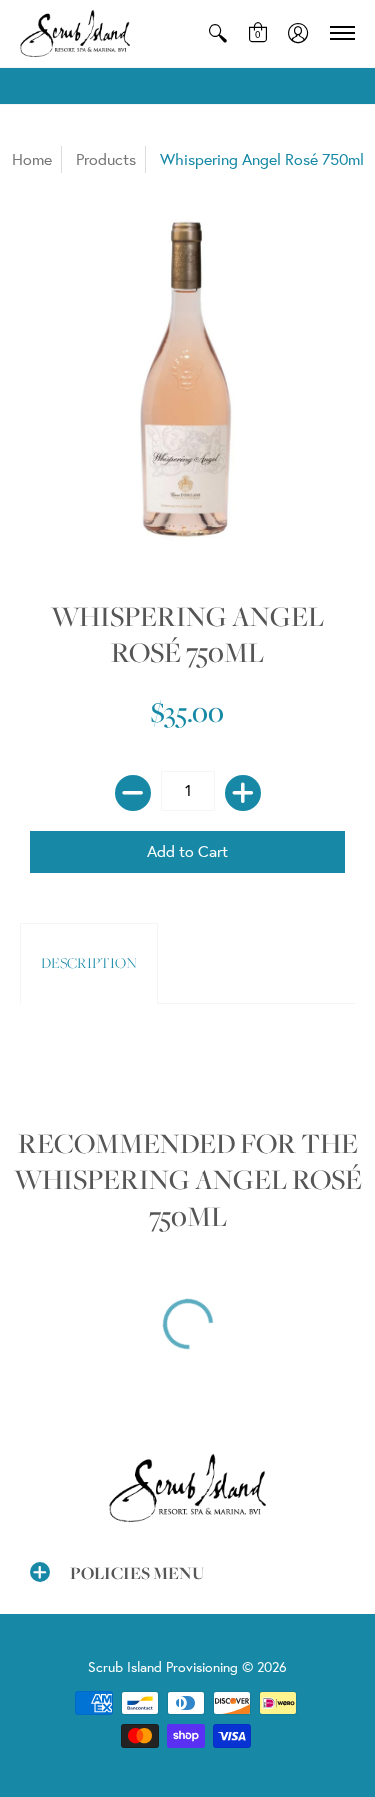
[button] (218, 33)
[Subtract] (133, 793)
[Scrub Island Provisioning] (75, 33)
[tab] (89, 964)
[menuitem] (218, 33)
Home (32, 159)
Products (106, 159)
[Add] (243, 793)
